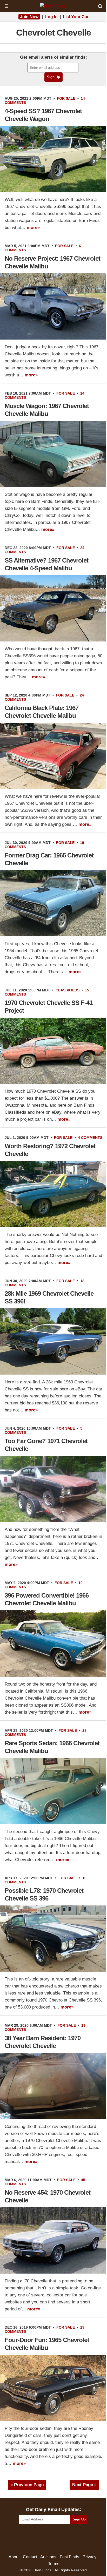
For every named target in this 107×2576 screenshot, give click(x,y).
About (14, 2557)
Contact (30, 2557)
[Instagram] (65, 2540)
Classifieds (68, 990)
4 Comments (90, 1138)
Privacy (89, 2557)
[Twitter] (42, 2540)
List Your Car (76, 17)
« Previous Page (27, 2485)
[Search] (100, 6)
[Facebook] (31, 2540)
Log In (51, 17)
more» (33, 228)
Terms (54, 2563)
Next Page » (84, 2485)
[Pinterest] (54, 2540)
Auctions (48, 2557)
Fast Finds (69, 2557)
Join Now (29, 17)
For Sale (66, 98)
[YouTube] (76, 2540)
